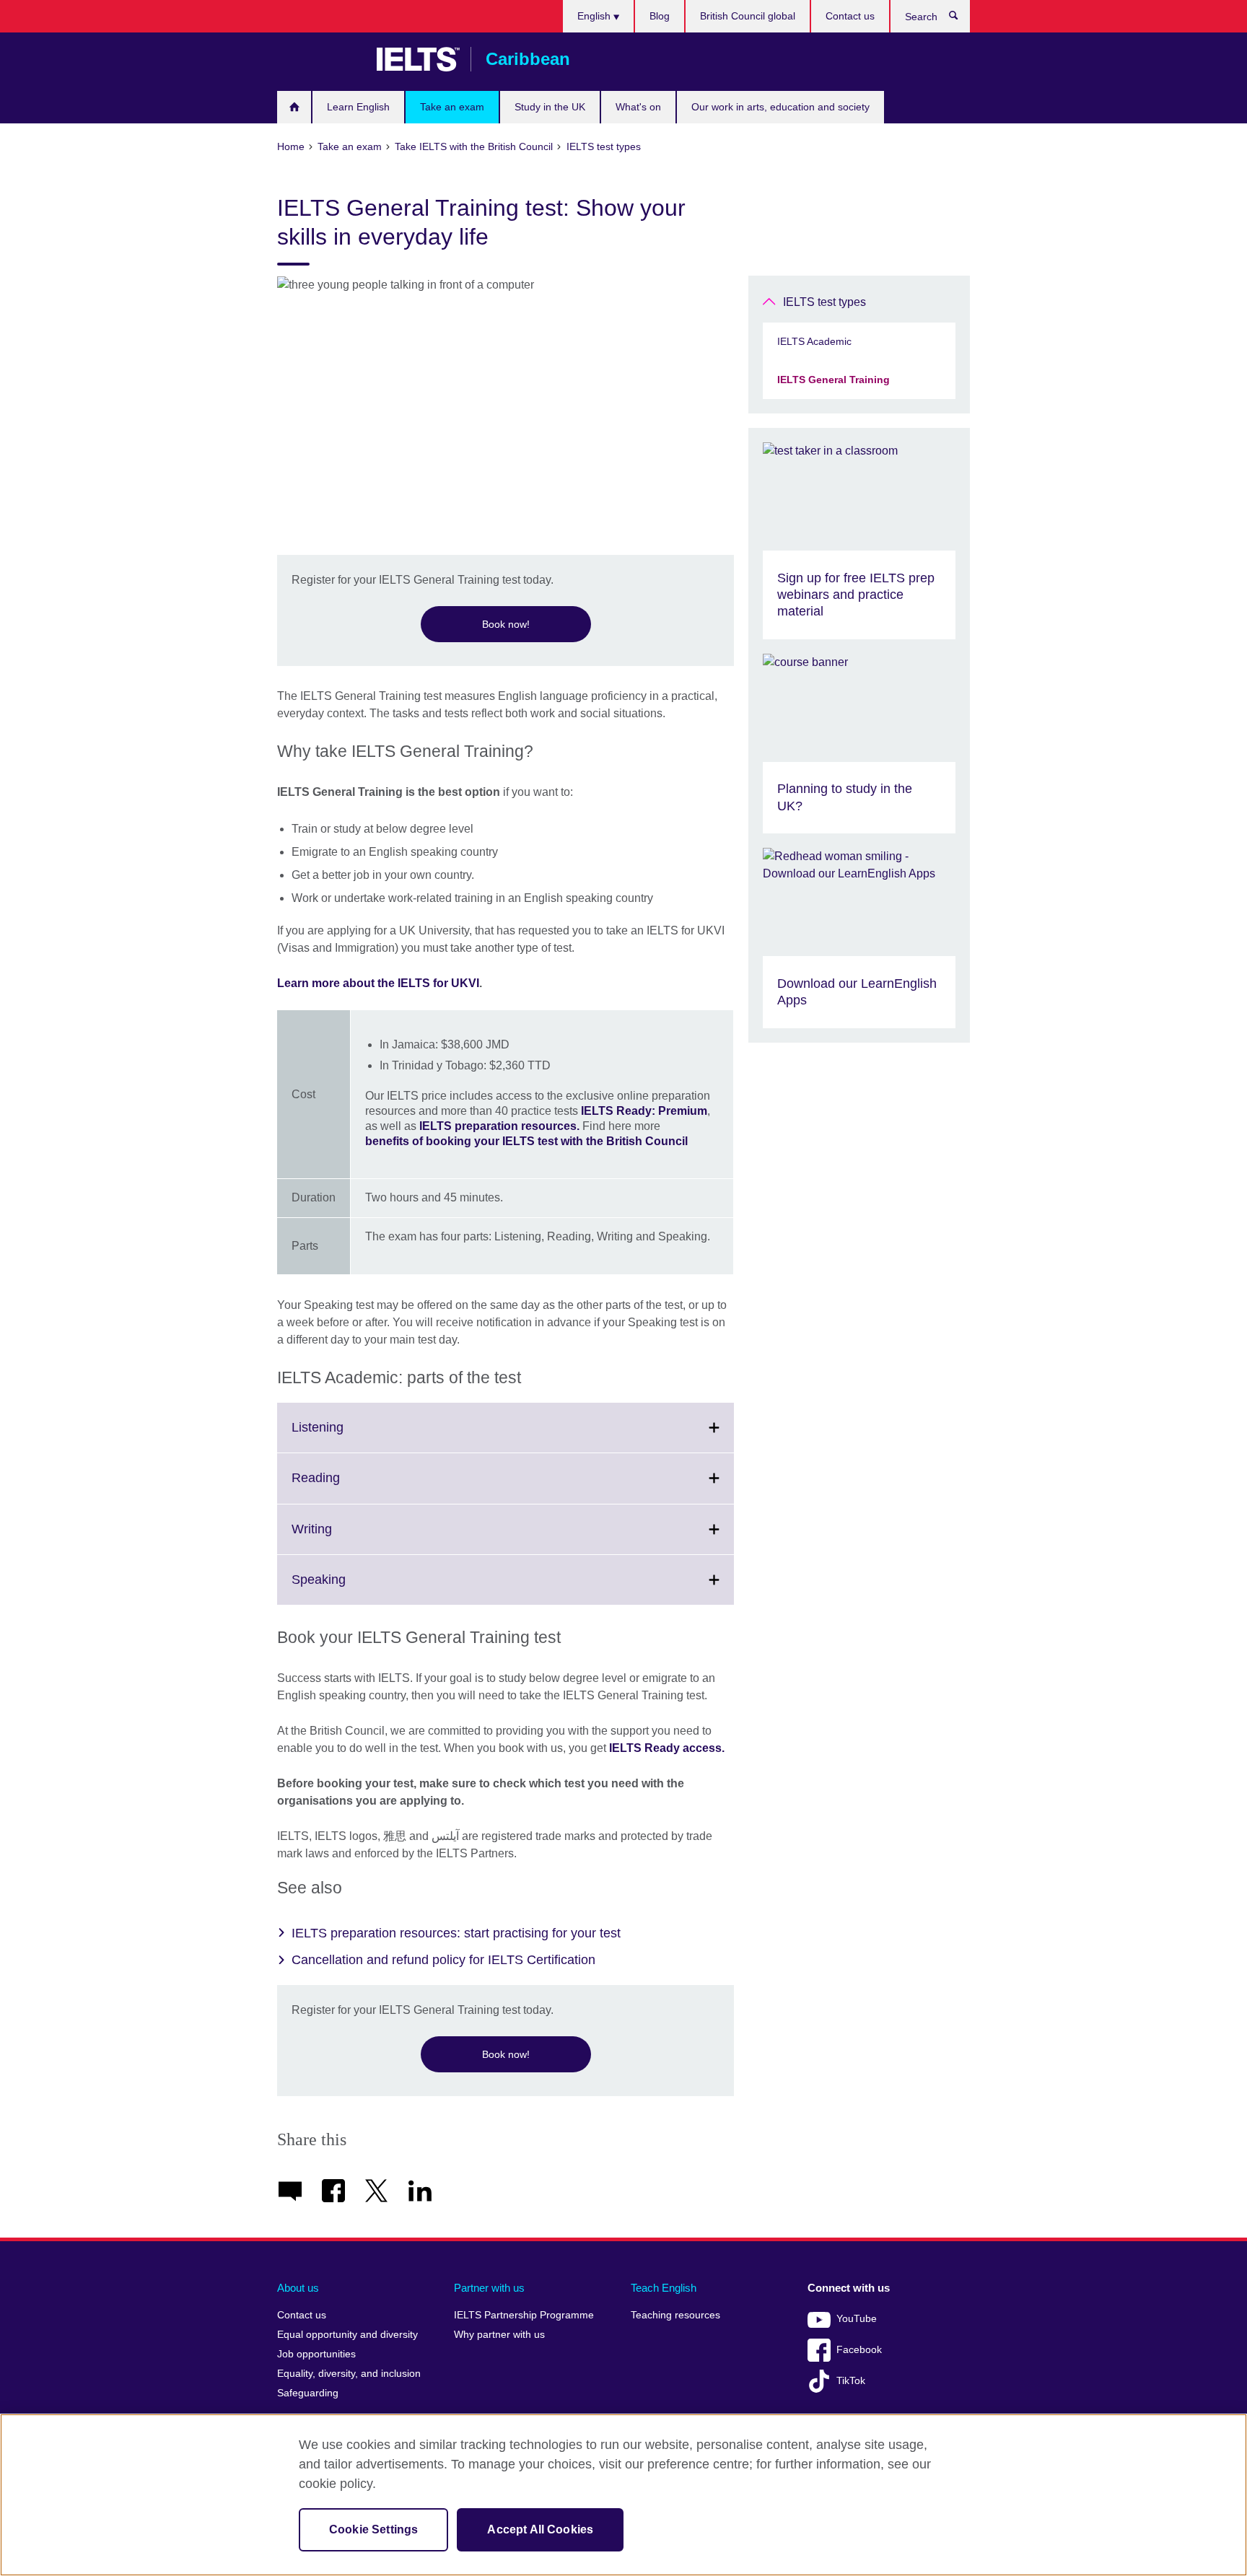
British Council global (748, 16)
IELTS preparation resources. (499, 1126)
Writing (344, 1538)
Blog (660, 16)
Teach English (664, 2288)
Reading (347, 1486)
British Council (320, 59)
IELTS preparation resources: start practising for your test (456, 1933)
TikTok (851, 2381)
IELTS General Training (833, 380)
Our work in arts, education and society (780, 107)
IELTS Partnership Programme (524, 2315)
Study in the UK (550, 107)
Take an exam (452, 107)
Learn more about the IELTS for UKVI (378, 983)
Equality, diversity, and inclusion (349, 2374)
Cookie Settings (373, 2529)
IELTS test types (824, 302)
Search (961, 19)
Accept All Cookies (540, 2529)
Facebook (859, 2350)
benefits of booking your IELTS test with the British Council (526, 1141)
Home (294, 107)
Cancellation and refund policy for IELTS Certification (443, 1960)
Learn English (358, 107)
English (595, 16)
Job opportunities (316, 2354)
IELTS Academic (814, 341)
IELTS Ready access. (668, 1748)
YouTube (857, 2319)
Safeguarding (308, 2393)
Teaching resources (675, 2315)
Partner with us (489, 2288)
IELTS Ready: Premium (644, 1111)
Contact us (850, 16)
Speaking (350, 1588)
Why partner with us (499, 2335)
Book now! (506, 624)
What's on (638, 107)
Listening (349, 1436)
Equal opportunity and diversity (347, 2335)
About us (298, 2288)
